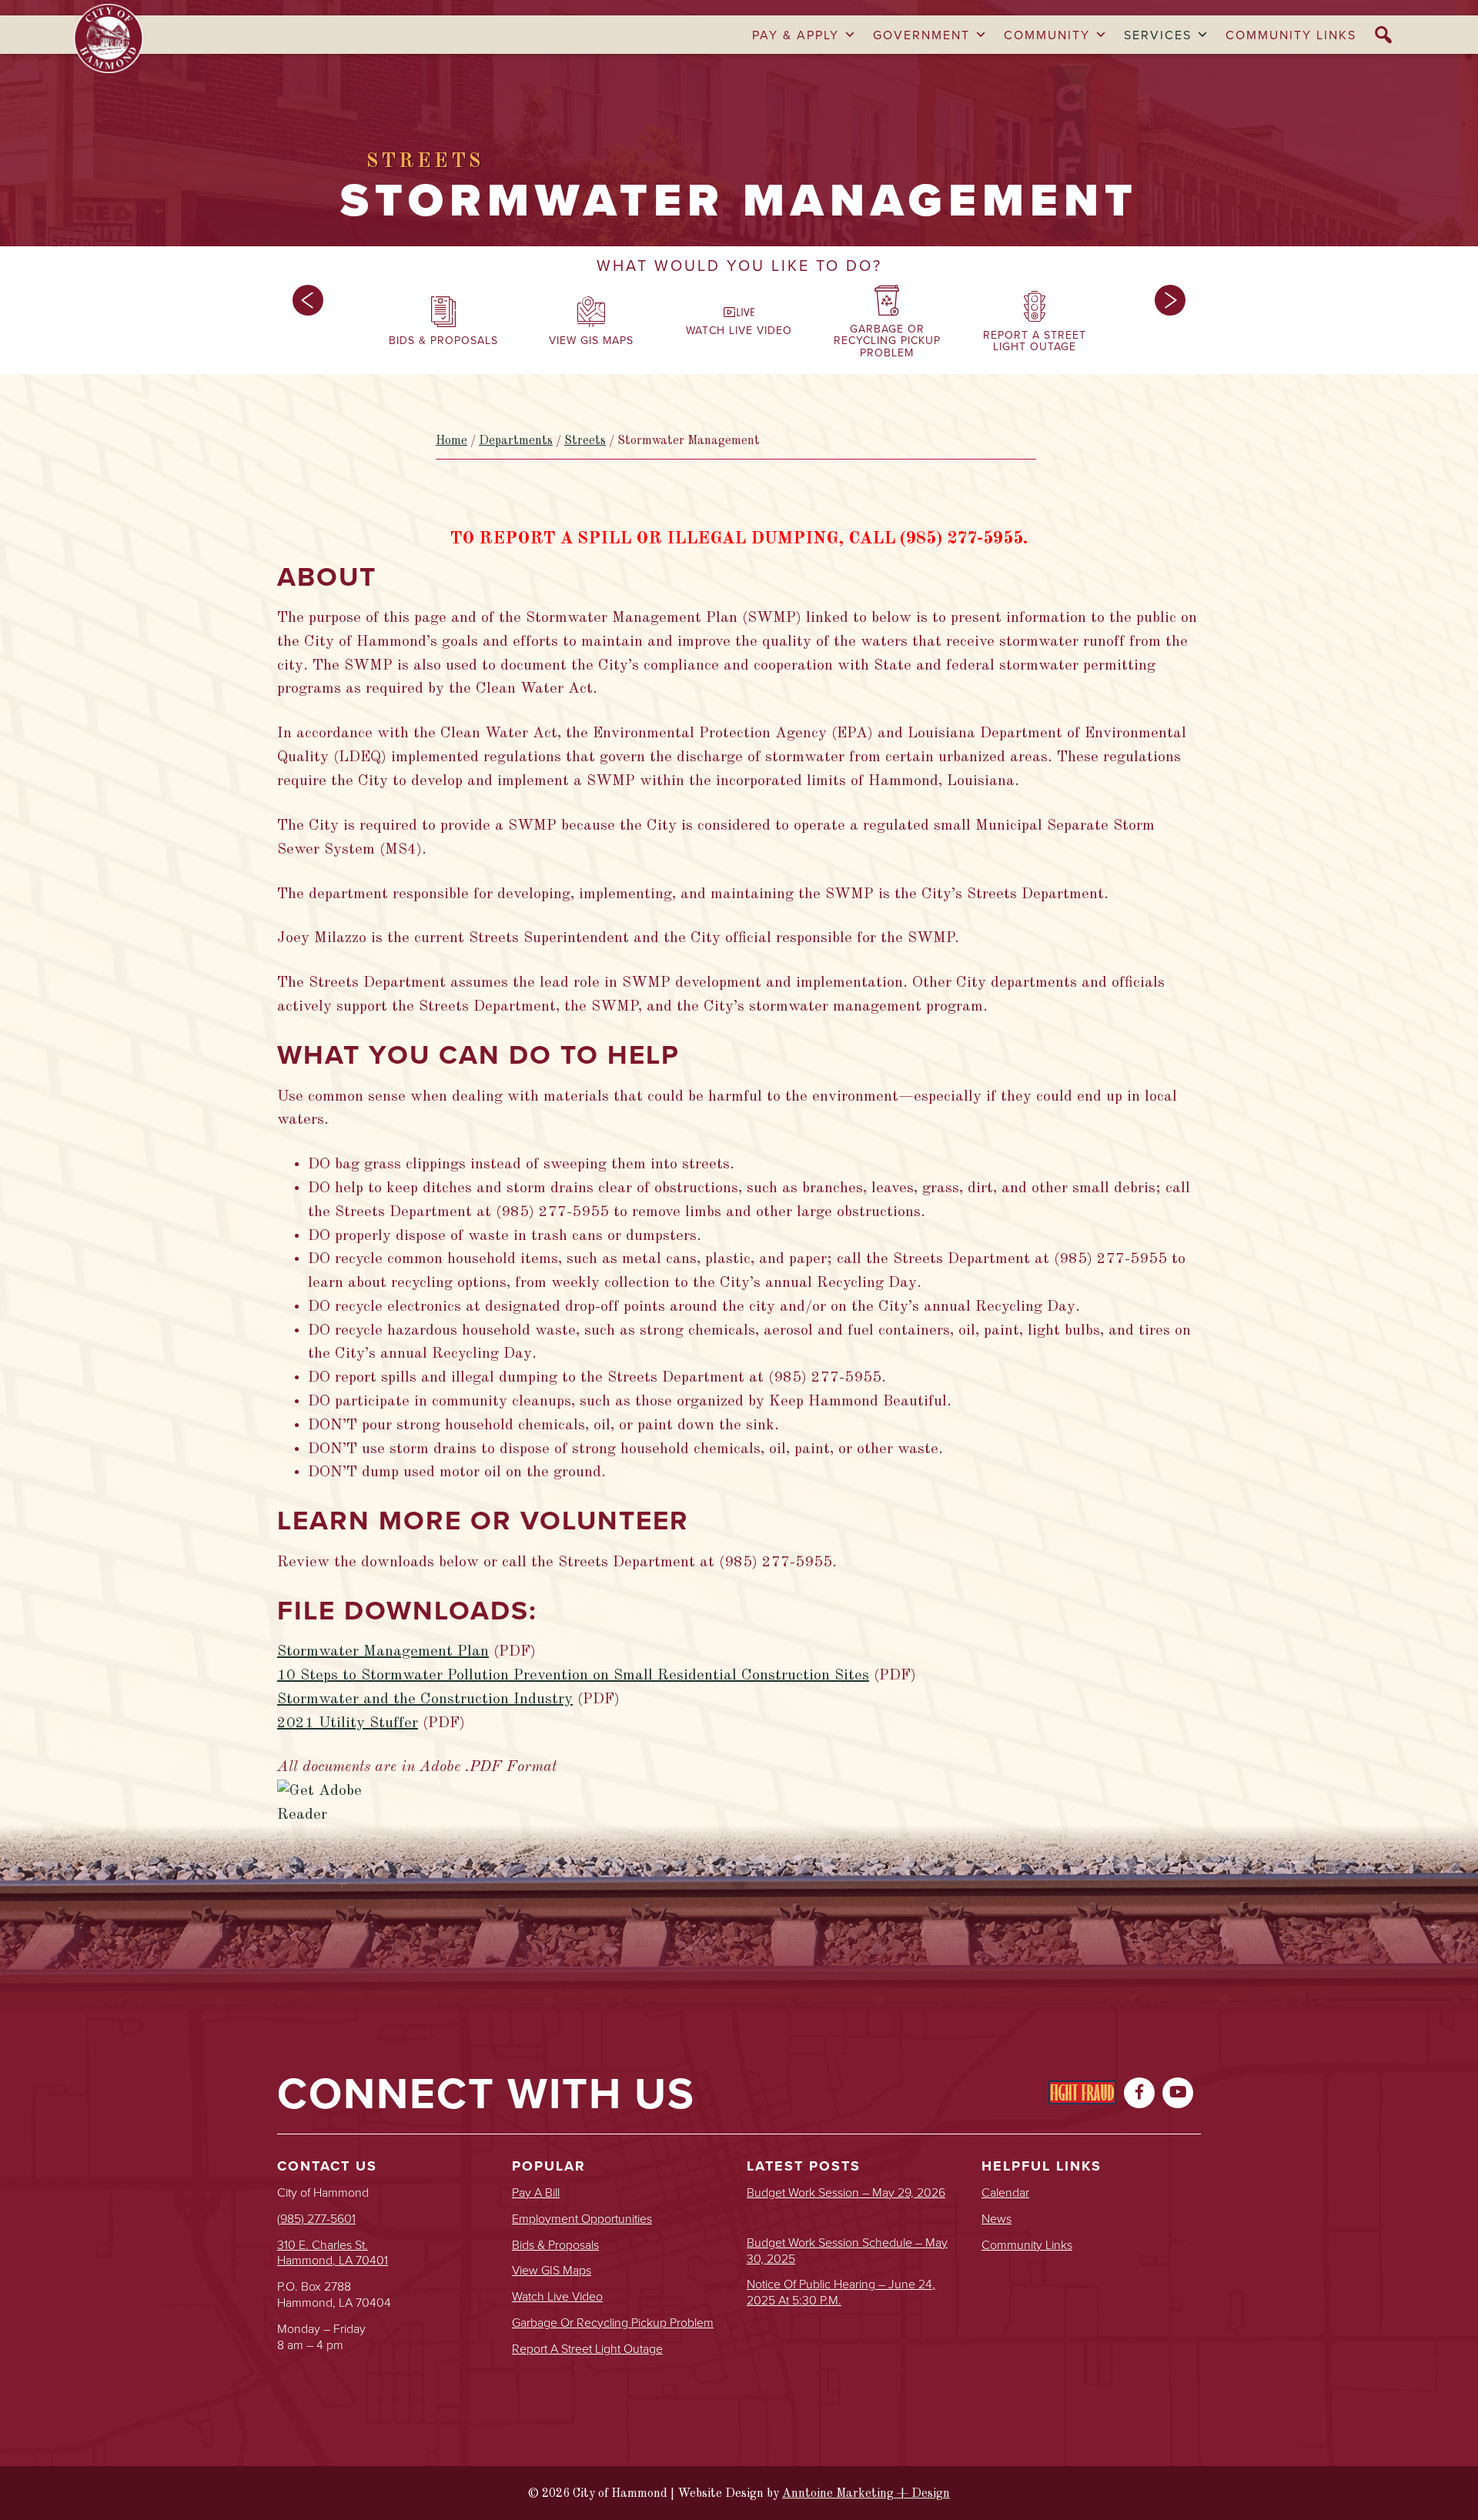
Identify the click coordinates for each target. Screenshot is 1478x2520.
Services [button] (1158, 35)
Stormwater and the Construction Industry (425, 1699)
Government (921, 35)
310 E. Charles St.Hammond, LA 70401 (333, 2253)
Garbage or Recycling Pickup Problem (613, 2323)
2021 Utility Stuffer (348, 1723)
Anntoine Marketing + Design (866, 2494)
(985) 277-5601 (316, 2218)
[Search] (1384, 35)
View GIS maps (552, 2270)
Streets (585, 441)
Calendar (1005, 2192)
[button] (308, 326)
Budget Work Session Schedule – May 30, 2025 (847, 2251)
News (996, 2219)
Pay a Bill (536, 2192)
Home (451, 441)
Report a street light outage (587, 2349)
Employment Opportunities (582, 2219)
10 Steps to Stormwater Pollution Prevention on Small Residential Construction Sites (573, 1676)
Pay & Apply (796, 35)
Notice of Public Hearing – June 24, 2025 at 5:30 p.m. (841, 2292)
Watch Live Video (557, 2296)
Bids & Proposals (555, 2245)
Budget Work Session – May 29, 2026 (846, 2192)
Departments (516, 441)
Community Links (1291, 35)
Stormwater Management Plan (383, 1652)
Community (1047, 35)
